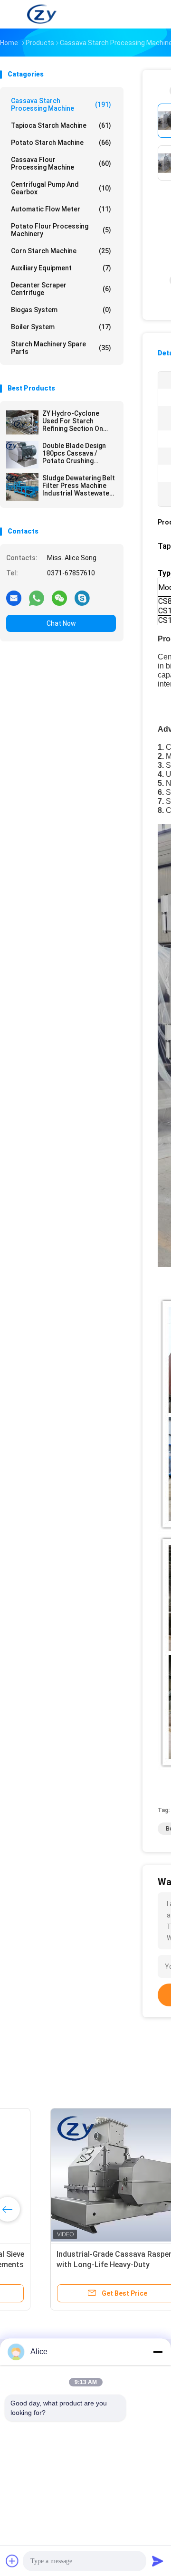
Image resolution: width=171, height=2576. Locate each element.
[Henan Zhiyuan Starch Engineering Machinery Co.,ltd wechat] (59, 598)
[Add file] (12, 2561)
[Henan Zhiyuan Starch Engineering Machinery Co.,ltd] (42, 14)
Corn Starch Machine (61, 251)
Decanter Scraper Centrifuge (61, 289)
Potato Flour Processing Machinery (61, 230)
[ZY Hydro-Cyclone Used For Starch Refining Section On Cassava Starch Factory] (22, 422)
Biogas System (61, 310)
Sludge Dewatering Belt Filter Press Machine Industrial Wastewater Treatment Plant (79, 486)
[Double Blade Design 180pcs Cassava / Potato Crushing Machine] (22, 455)
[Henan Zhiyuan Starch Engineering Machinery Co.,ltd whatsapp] (37, 598)
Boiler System (61, 327)
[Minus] (158, 2352)
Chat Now (61, 623)
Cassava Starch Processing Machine (61, 105)
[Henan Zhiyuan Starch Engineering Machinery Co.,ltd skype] (82, 598)
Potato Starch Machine (61, 143)
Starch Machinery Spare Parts (61, 348)
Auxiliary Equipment (61, 268)
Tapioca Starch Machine (61, 125)
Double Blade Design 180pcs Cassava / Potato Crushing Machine (74, 453)
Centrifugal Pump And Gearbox (61, 188)
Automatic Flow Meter (61, 209)
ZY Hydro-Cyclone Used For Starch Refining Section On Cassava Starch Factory (73, 421)
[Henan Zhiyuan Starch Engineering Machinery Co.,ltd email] (14, 598)
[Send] (158, 2561)
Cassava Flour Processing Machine (61, 163)
